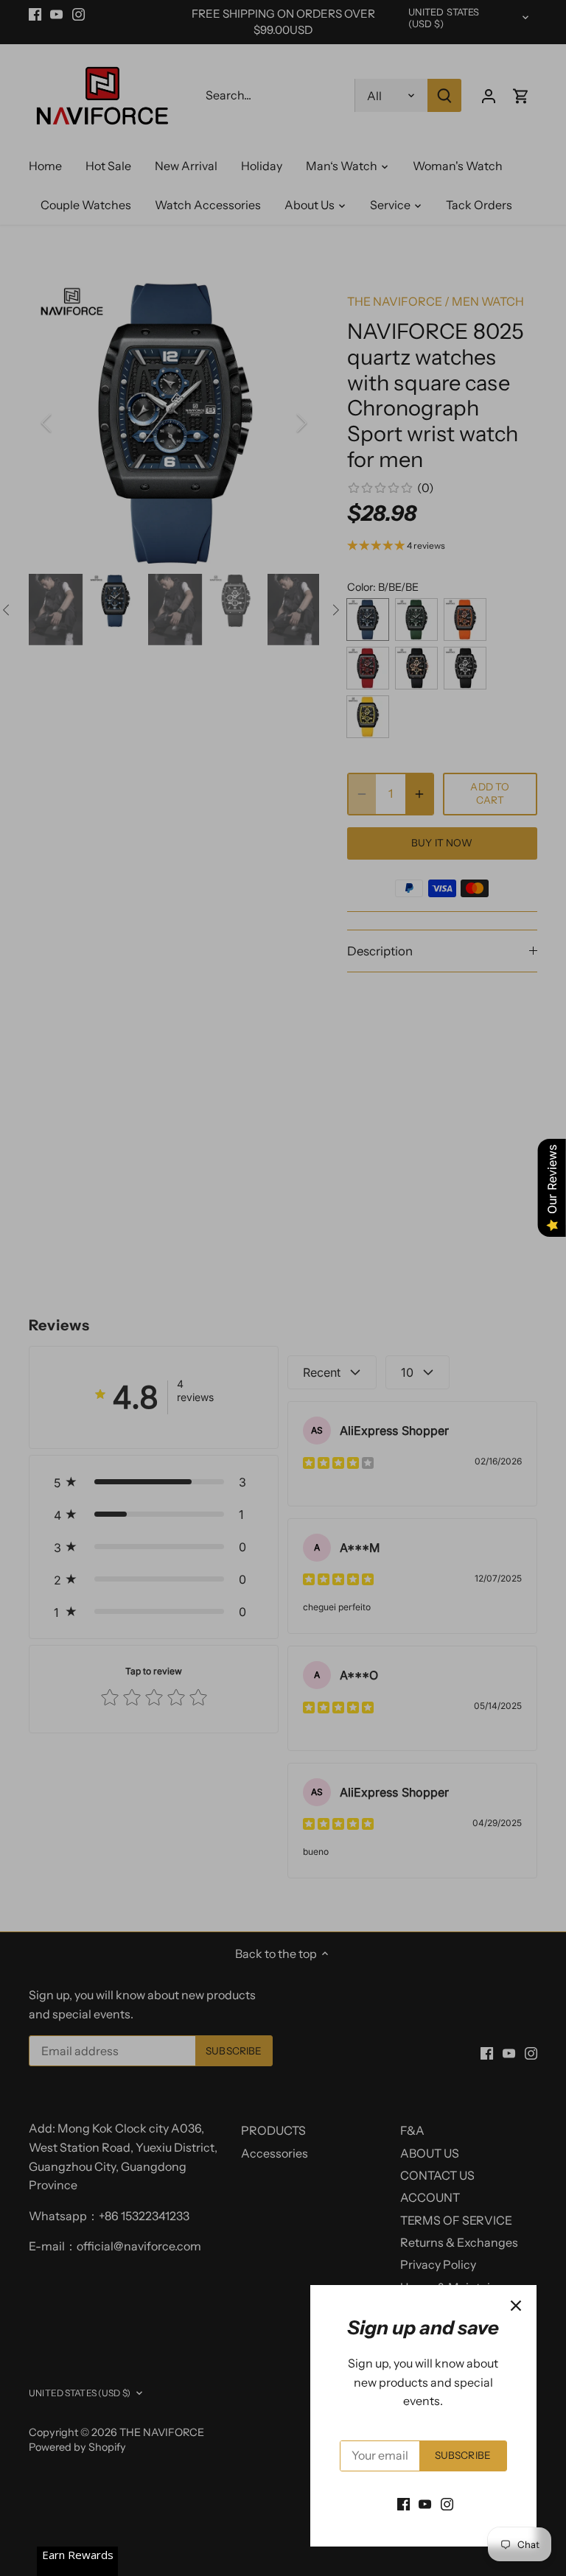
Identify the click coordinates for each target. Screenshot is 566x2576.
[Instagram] (447, 2503)
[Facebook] (403, 2503)
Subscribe (463, 2455)
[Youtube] (425, 2503)
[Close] (516, 2306)
